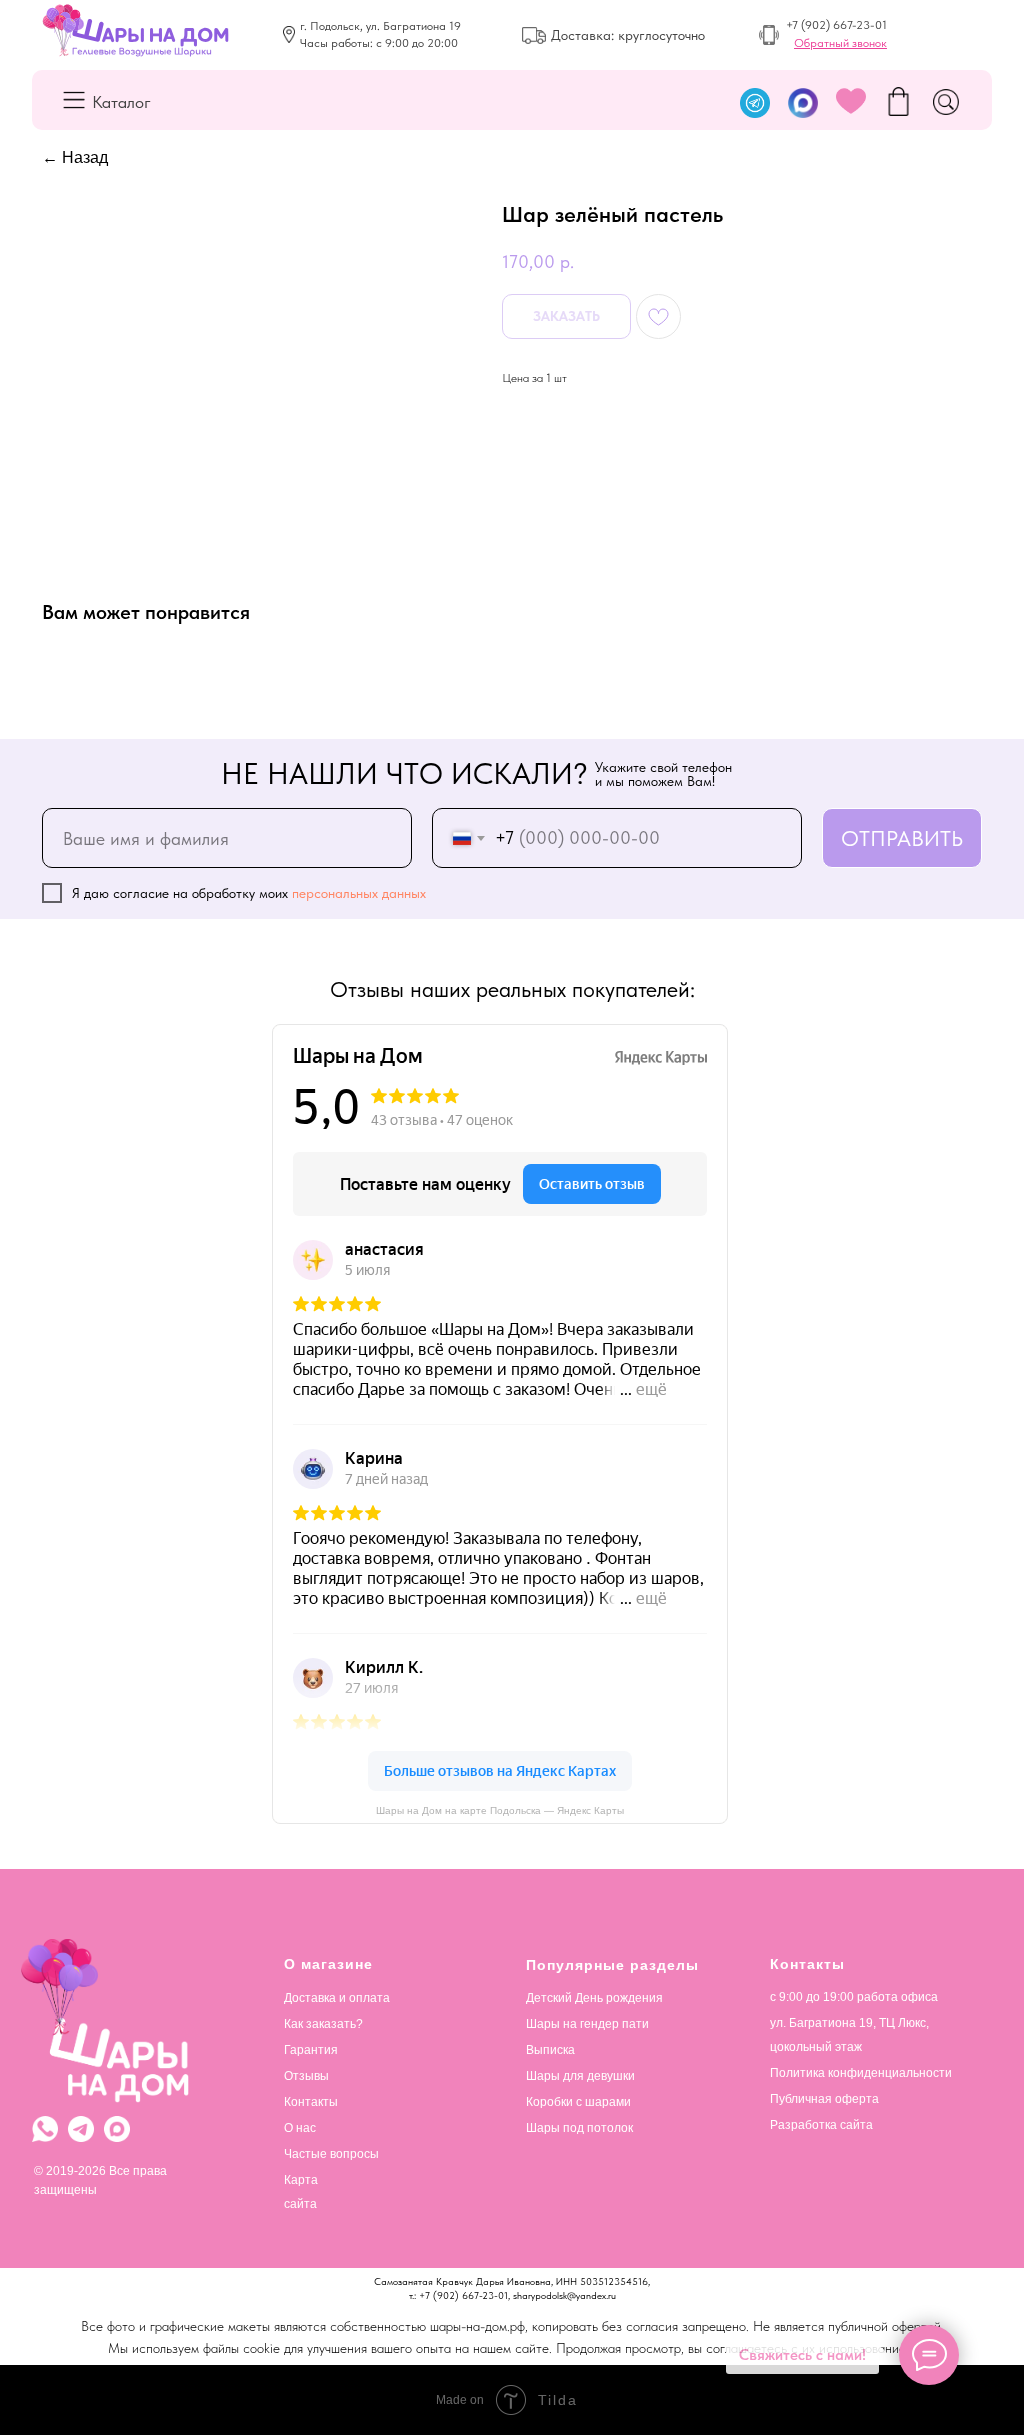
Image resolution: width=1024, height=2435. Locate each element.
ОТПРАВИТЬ (902, 838)
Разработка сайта (821, 2125)
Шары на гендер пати (587, 2024)
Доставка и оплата (337, 1998)
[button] (840, 43)
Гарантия (311, 2050)
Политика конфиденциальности (861, 2073)
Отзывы (306, 2076)
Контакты (311, 2102)
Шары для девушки (580, 2076)
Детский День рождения (594, 1998)
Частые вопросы (331, 2154)
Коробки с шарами (578, 2102)
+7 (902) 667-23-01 (836, 25)
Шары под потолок (579, 2128)
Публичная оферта (824, 2099)
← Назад (75, 157)
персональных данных (359, 893)
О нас (300, 2128)
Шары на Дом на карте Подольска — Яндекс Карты (500, 1810)
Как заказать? (323, 2024)
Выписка (550, 2050)
